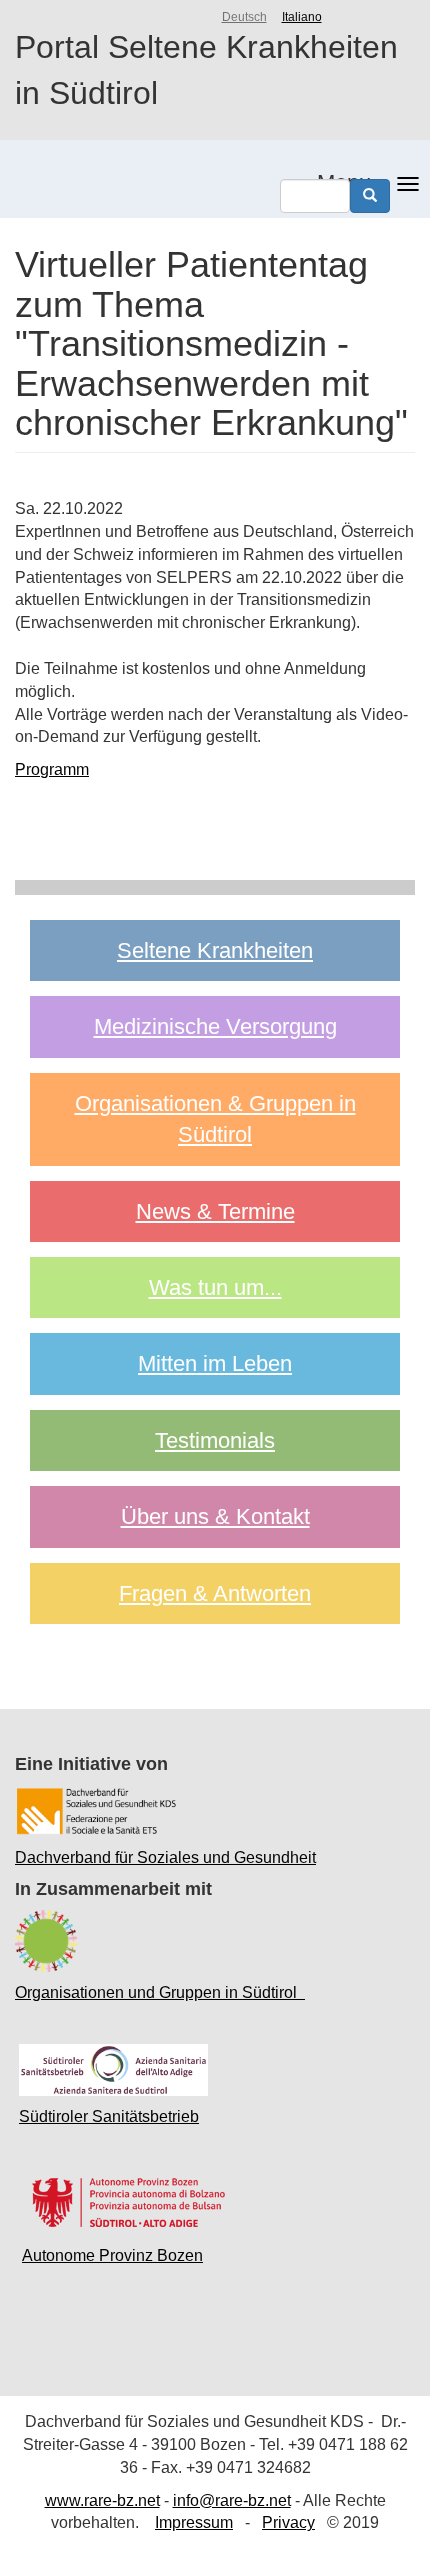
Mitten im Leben (215, 1363)
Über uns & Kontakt (215, 1516)
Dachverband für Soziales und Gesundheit (165, 1857)
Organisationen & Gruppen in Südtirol (215, 1119)
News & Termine (215, 1211)
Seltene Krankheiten (215, 950)
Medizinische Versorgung (215, 1026)
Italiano (302, 17)
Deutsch (244, 17)
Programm (52, 769)
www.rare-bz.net (102, 2500)
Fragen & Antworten (215, 1593)
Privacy (288, 2522)
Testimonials (215, 1440)
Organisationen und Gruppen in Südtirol (160, 1992)
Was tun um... (215, 1287)
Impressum (194, 2522)
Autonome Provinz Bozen (112, 2255)
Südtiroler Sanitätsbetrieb (109, 2116)
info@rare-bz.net (232, 2500)
